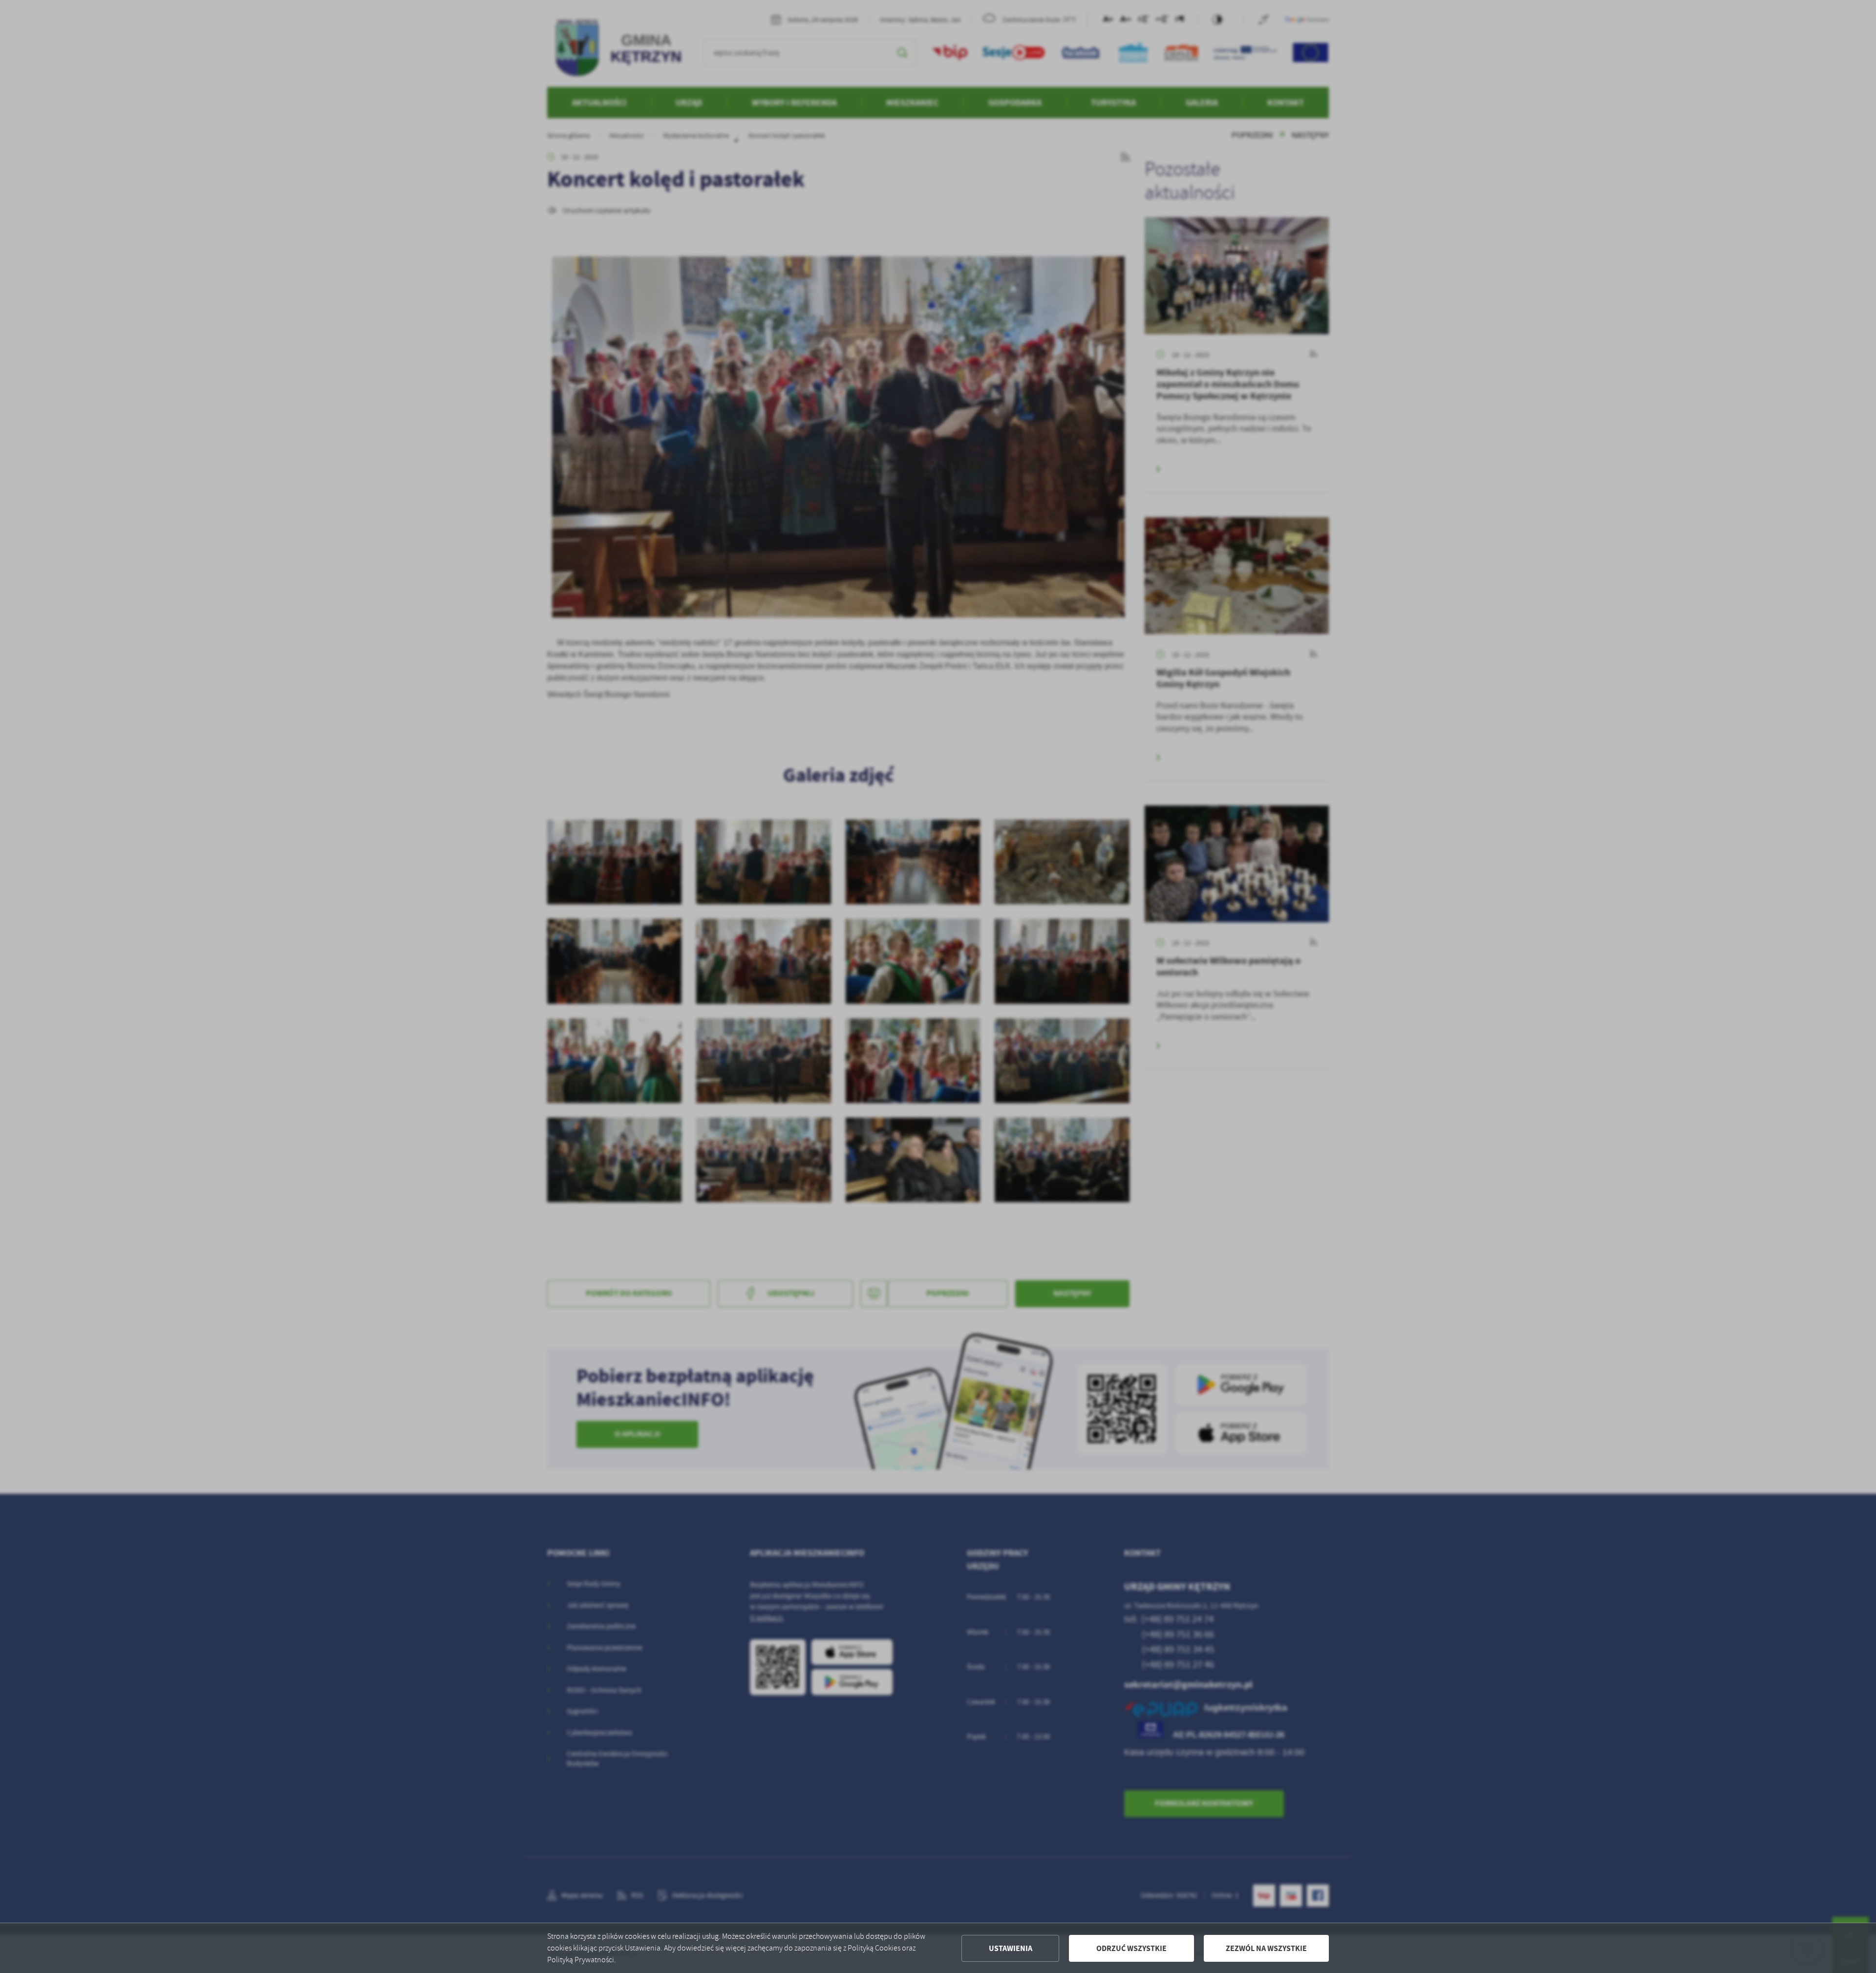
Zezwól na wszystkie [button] (1266, 1948)
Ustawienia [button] (1011, 1948)
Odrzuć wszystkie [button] (1131, 1948)
